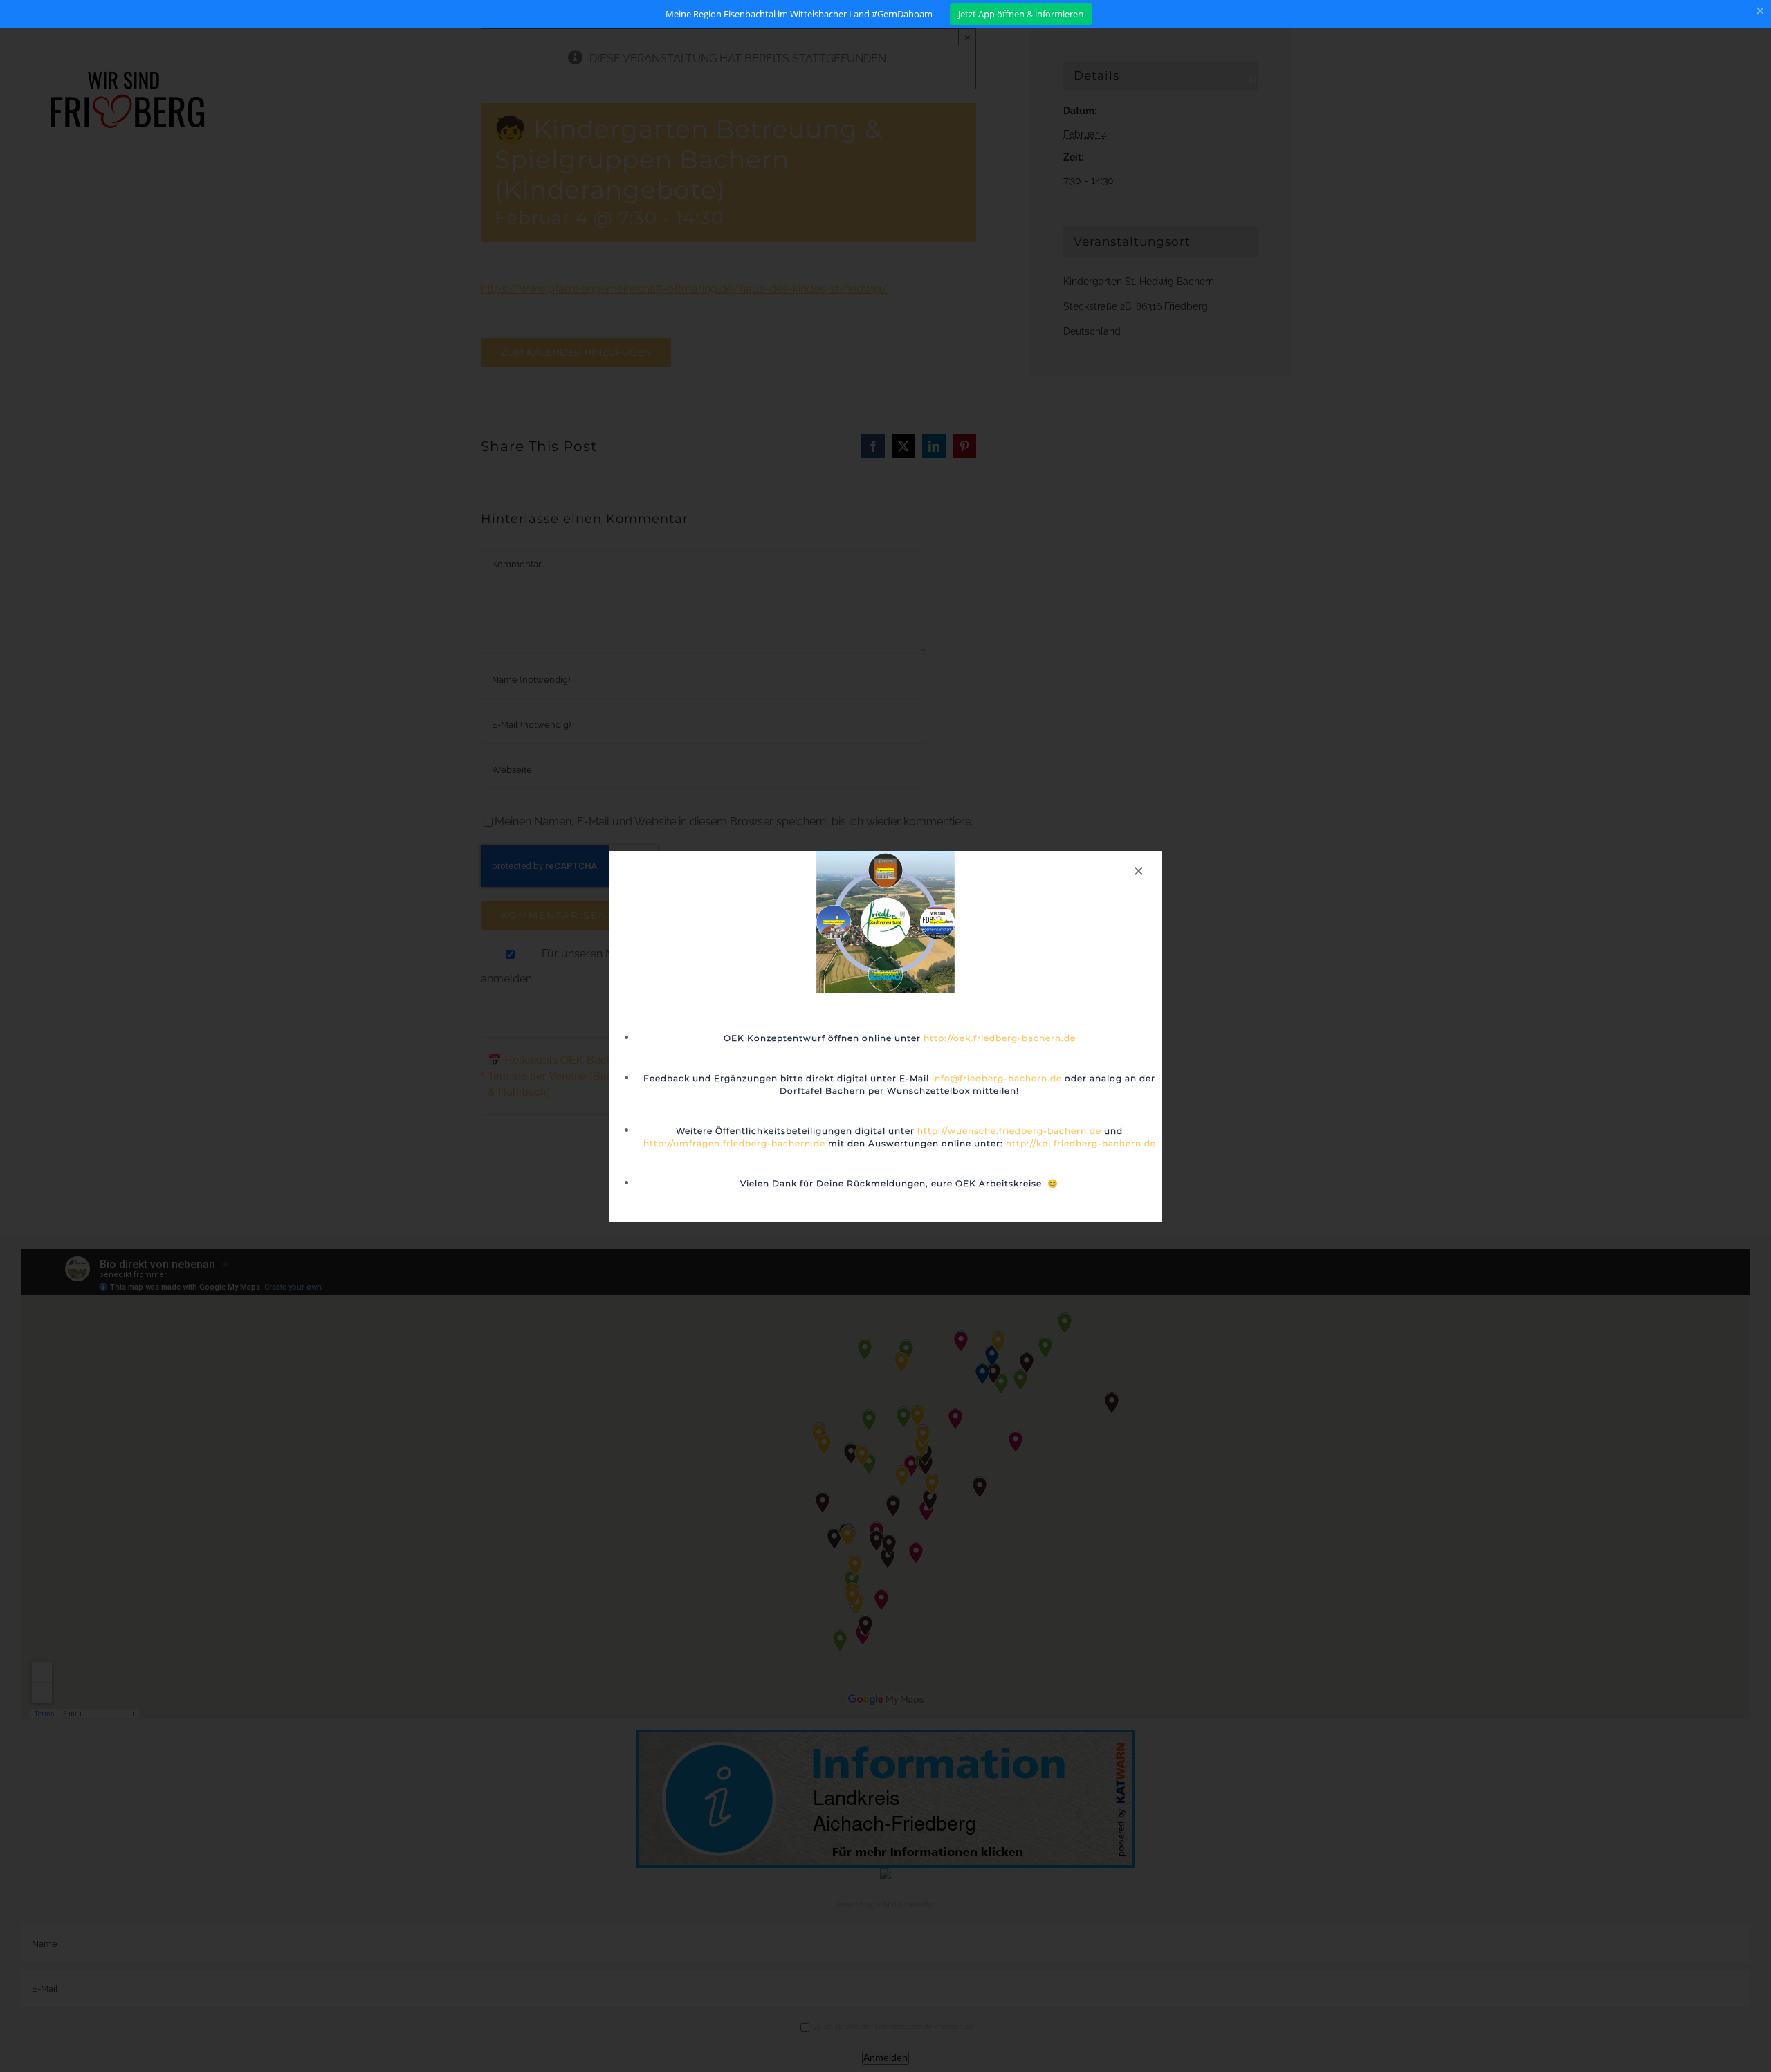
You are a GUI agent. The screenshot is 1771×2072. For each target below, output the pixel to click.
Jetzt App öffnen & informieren (1021, 14)
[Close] (1139, 871)
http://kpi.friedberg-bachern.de (1081, 1143)
